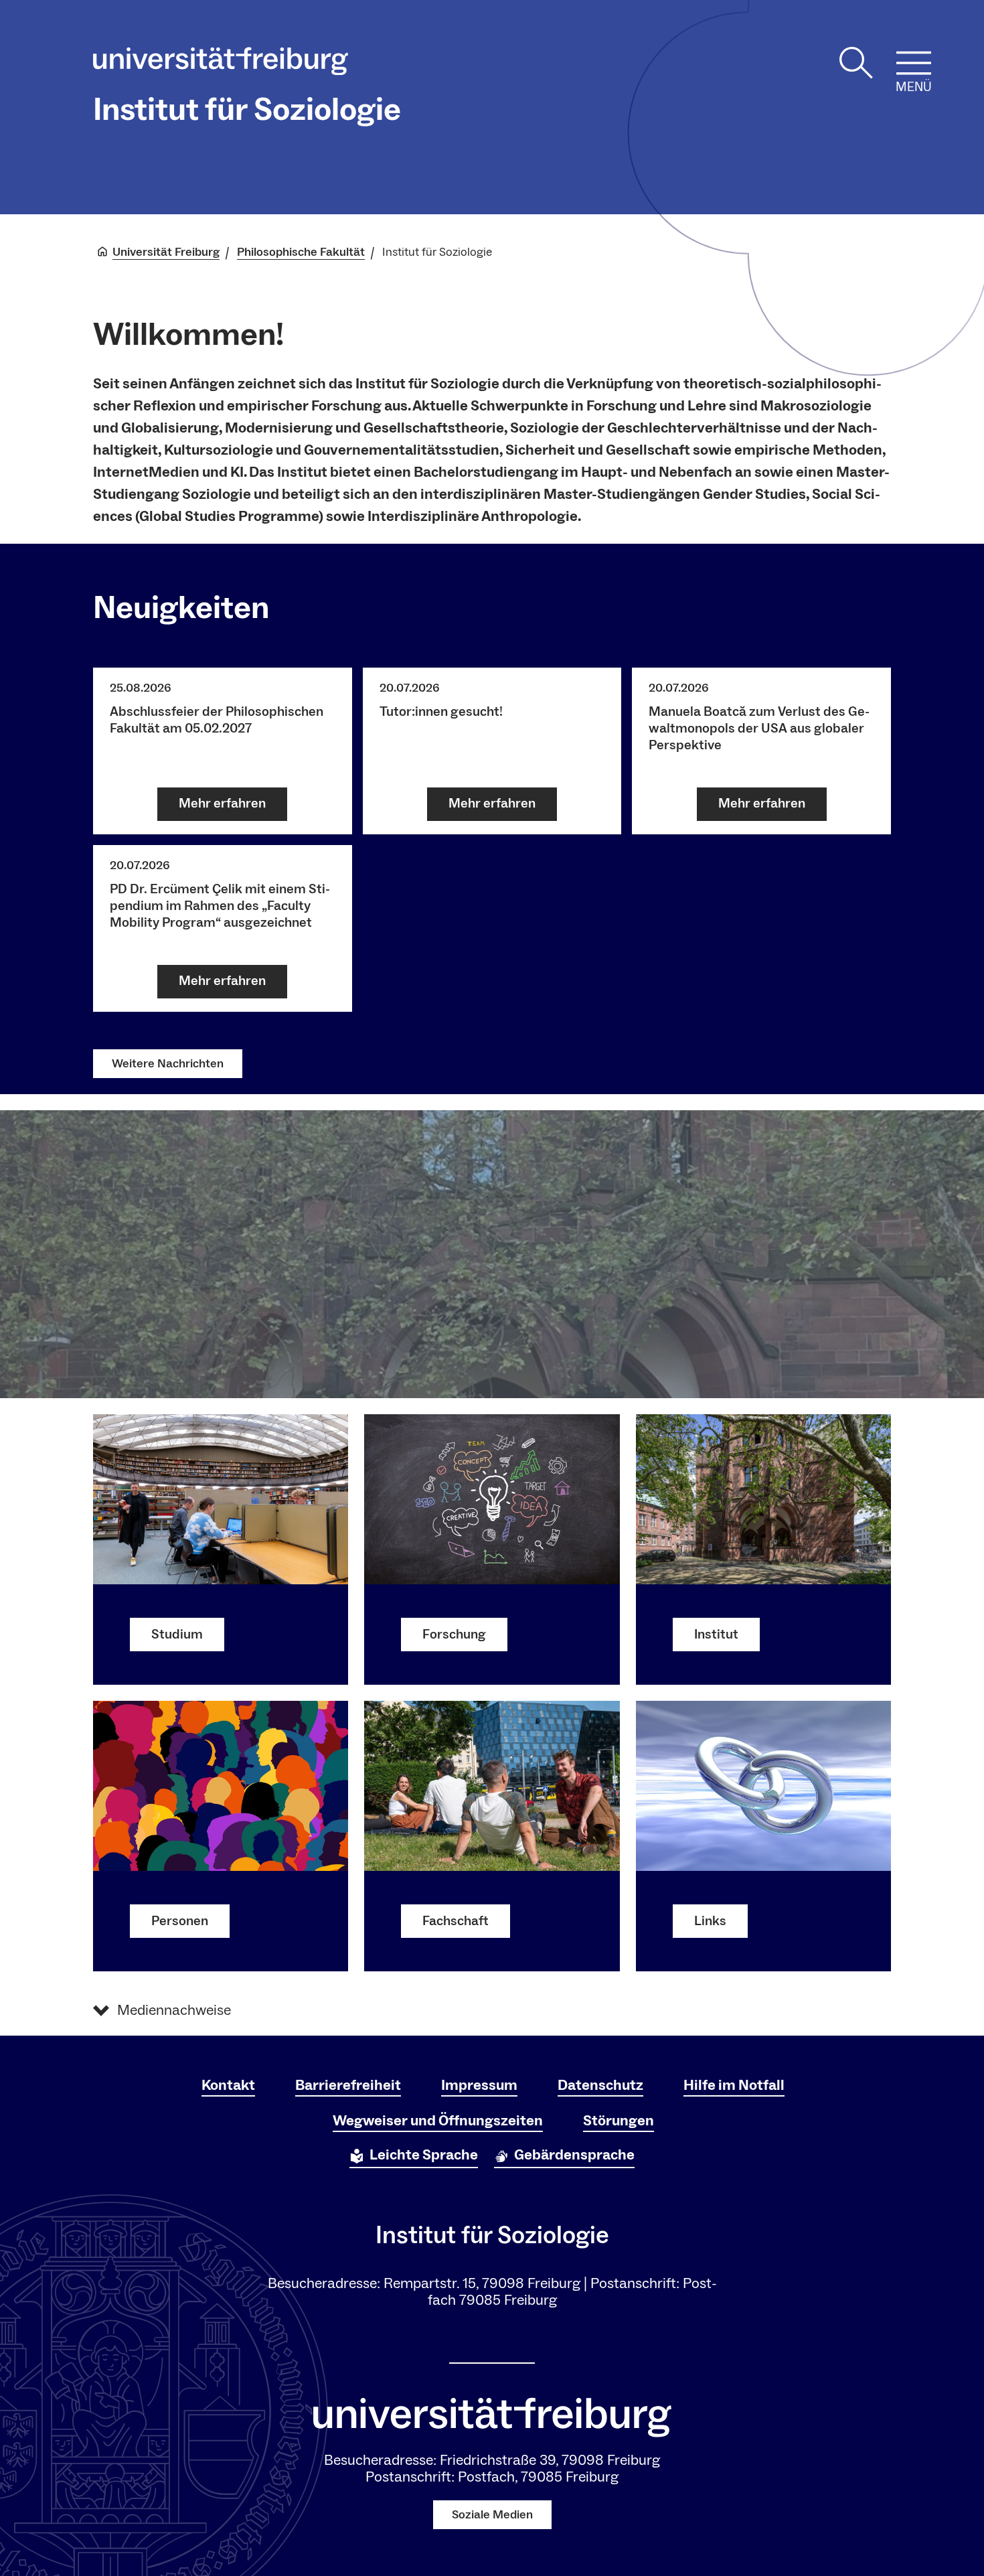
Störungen (619, 2121)
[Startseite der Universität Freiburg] (221, 64)
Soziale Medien (492, 2515)
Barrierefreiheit (348, 2085)
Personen (180, 1921)
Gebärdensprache (574, 2155)
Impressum (479, 2085)
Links (710, 1921)
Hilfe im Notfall (734, 2085)
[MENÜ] (914, 63)
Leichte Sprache (424, 2155)
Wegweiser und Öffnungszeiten (438, 2121)
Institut (716, 1635)
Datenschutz (600, 2085)
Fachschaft (456, 1921)
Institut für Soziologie (247, 110)
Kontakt (228, 2085)
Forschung (454, 1635)
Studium (177, 1635)
